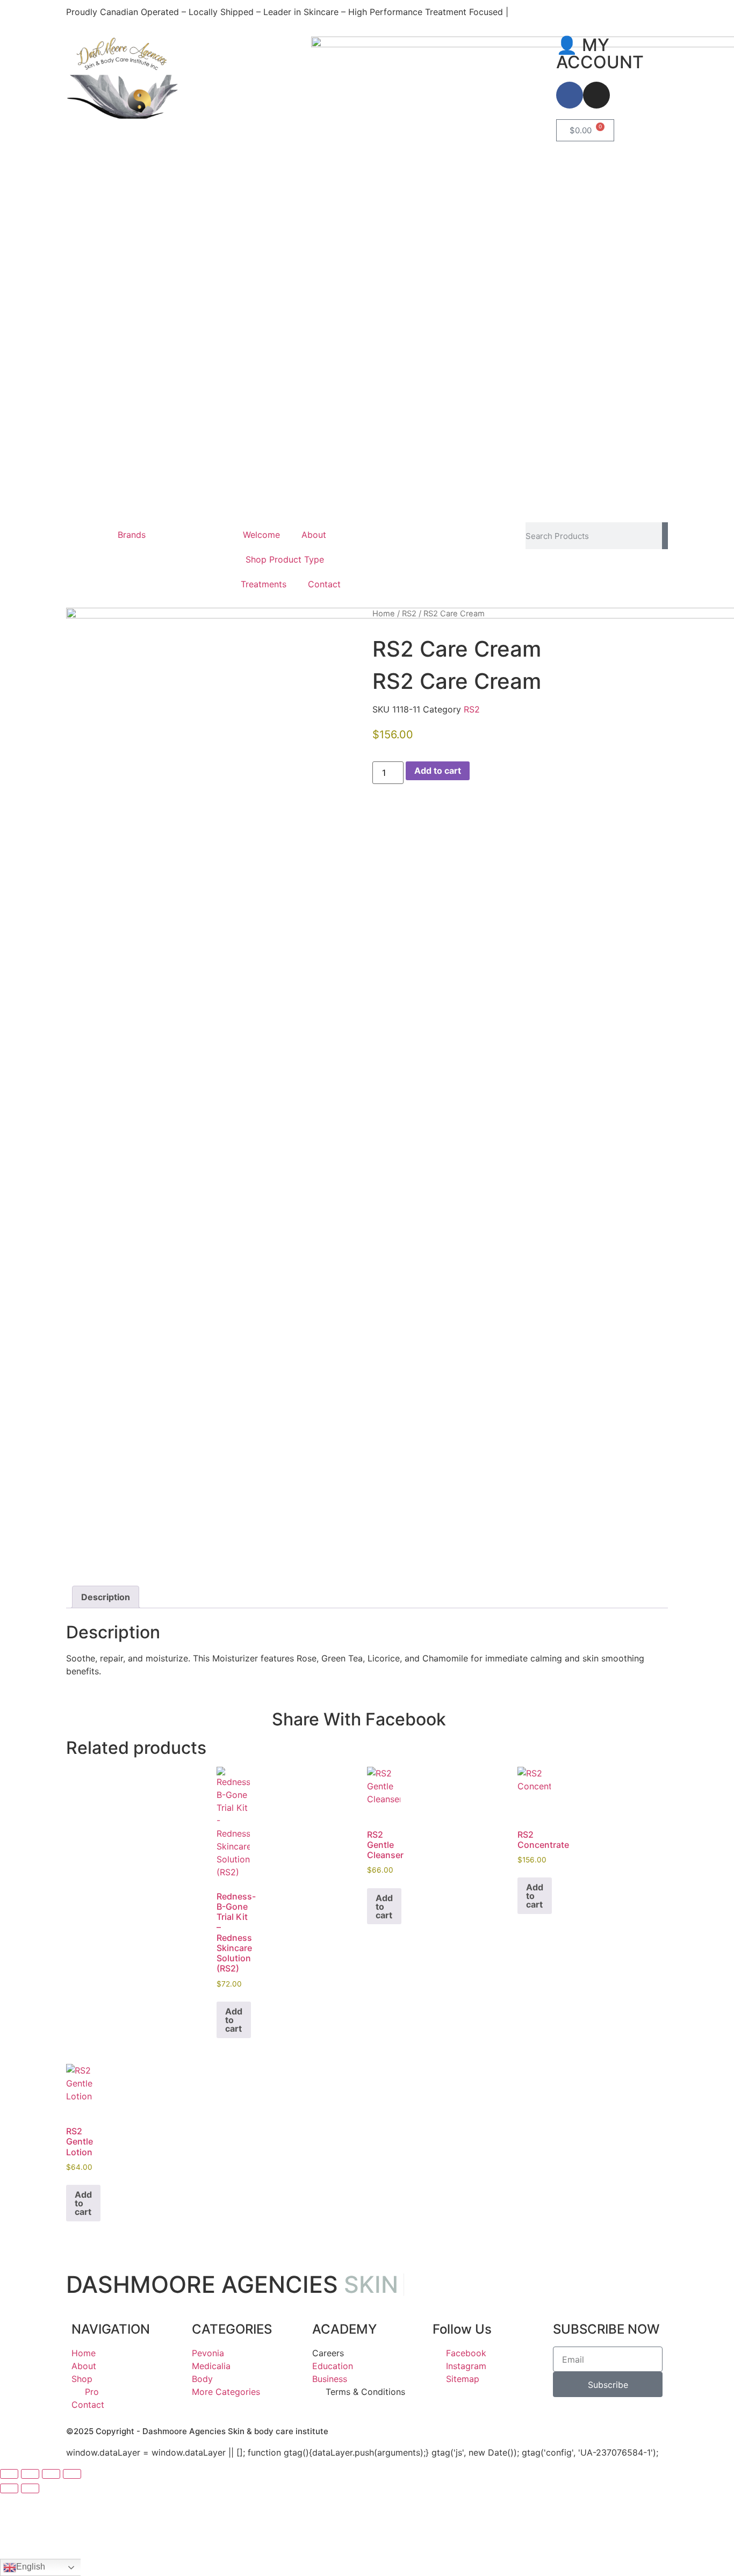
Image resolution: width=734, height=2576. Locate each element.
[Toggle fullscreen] (30, 2474)
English (31, 2567)
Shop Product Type (285, 559)
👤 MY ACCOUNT (600, 53)
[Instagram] (596, 95)
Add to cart (438, 771)
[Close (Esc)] (72, 2474)
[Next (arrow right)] (30, 2488)
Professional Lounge (414, 529)
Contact (324, 584)
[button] (476, 1717)
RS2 (409, 614)
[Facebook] (570, 95)
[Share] (51, 2474)
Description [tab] (106, 1597)
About (314, 535)
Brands (132, 535)
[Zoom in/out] (9, 2474)
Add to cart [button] (234, 2020)
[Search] (665, 536)
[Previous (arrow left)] (9, 2488)
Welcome (261, 535)
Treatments (264, 584)
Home (384, 614)
